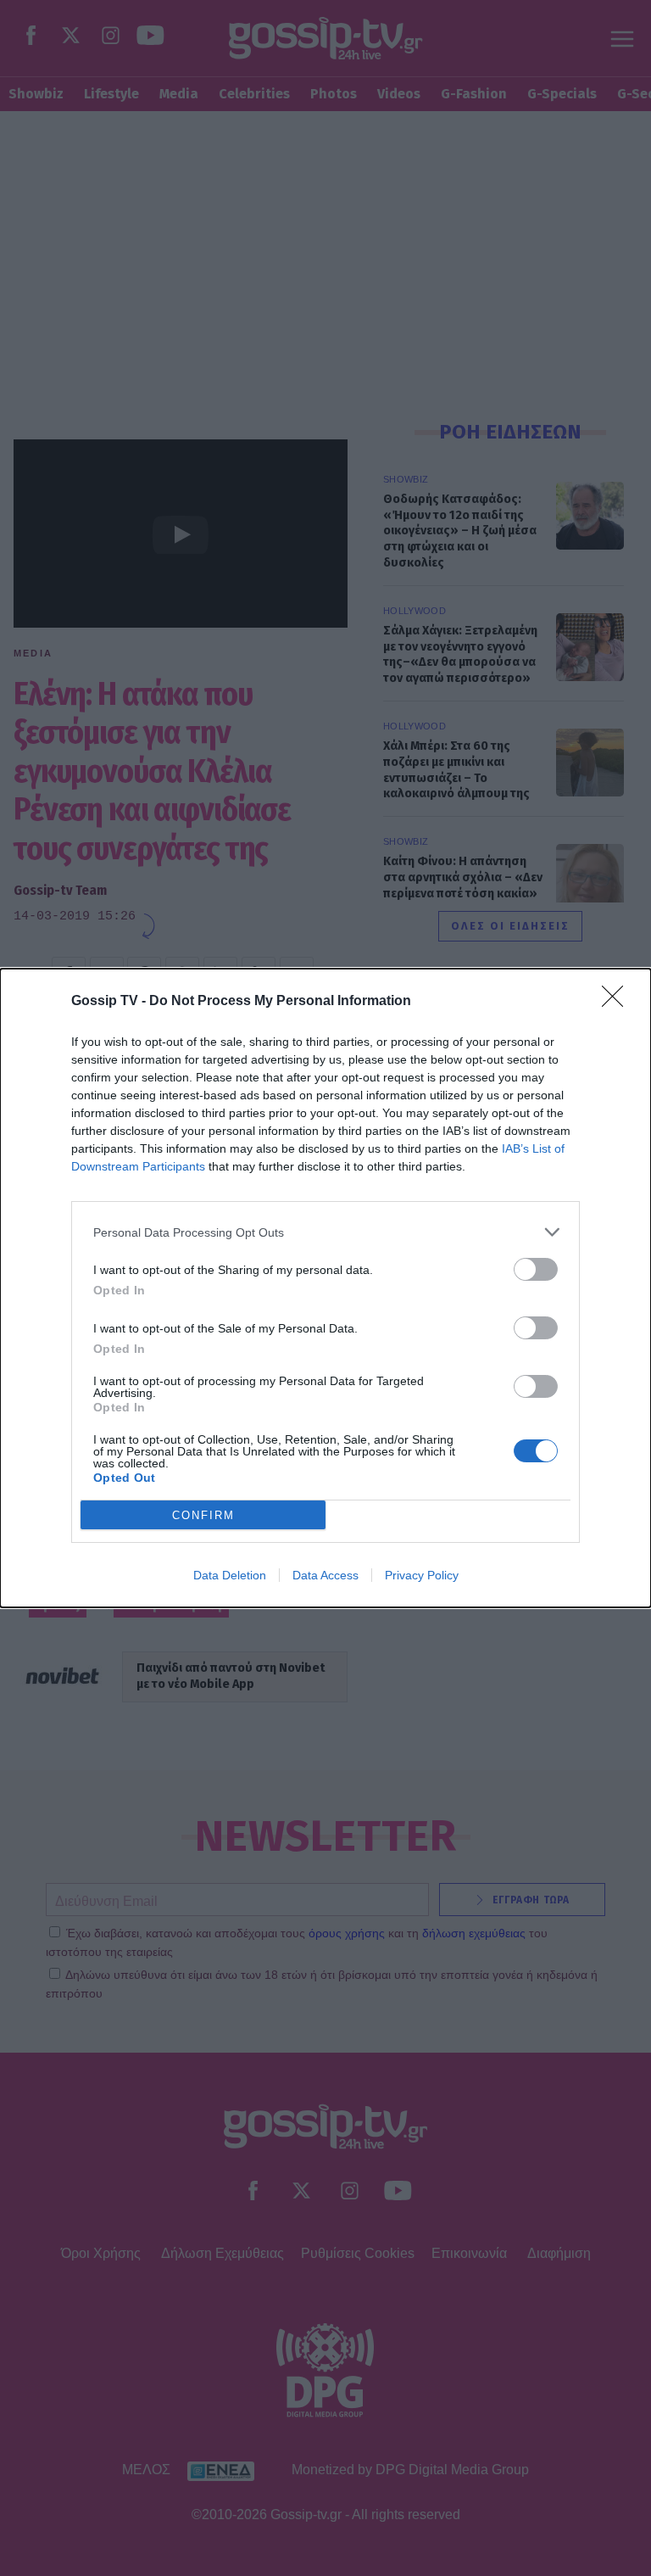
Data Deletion (230, 1575)
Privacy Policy (422, 1575)
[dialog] (325, 1288)
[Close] (618, 1002)
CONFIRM (203, 1515)
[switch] (536, 1269)
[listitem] (325, 1232)
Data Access (325, 1575)
